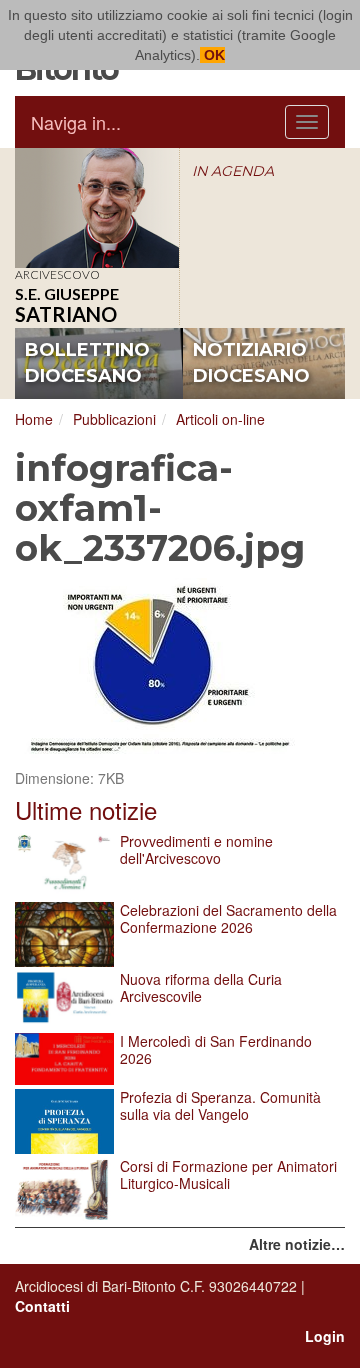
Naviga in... (76, 122)
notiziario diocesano (251, 363)
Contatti (42, 1306)
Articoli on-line (220, 419)
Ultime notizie (86, 809)
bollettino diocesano (87, 363)
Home (34, 419)
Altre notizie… (297, 1244)
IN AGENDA (233, 171)
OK (212, 55)
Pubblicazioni (114, 419)
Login (325, 1336)
